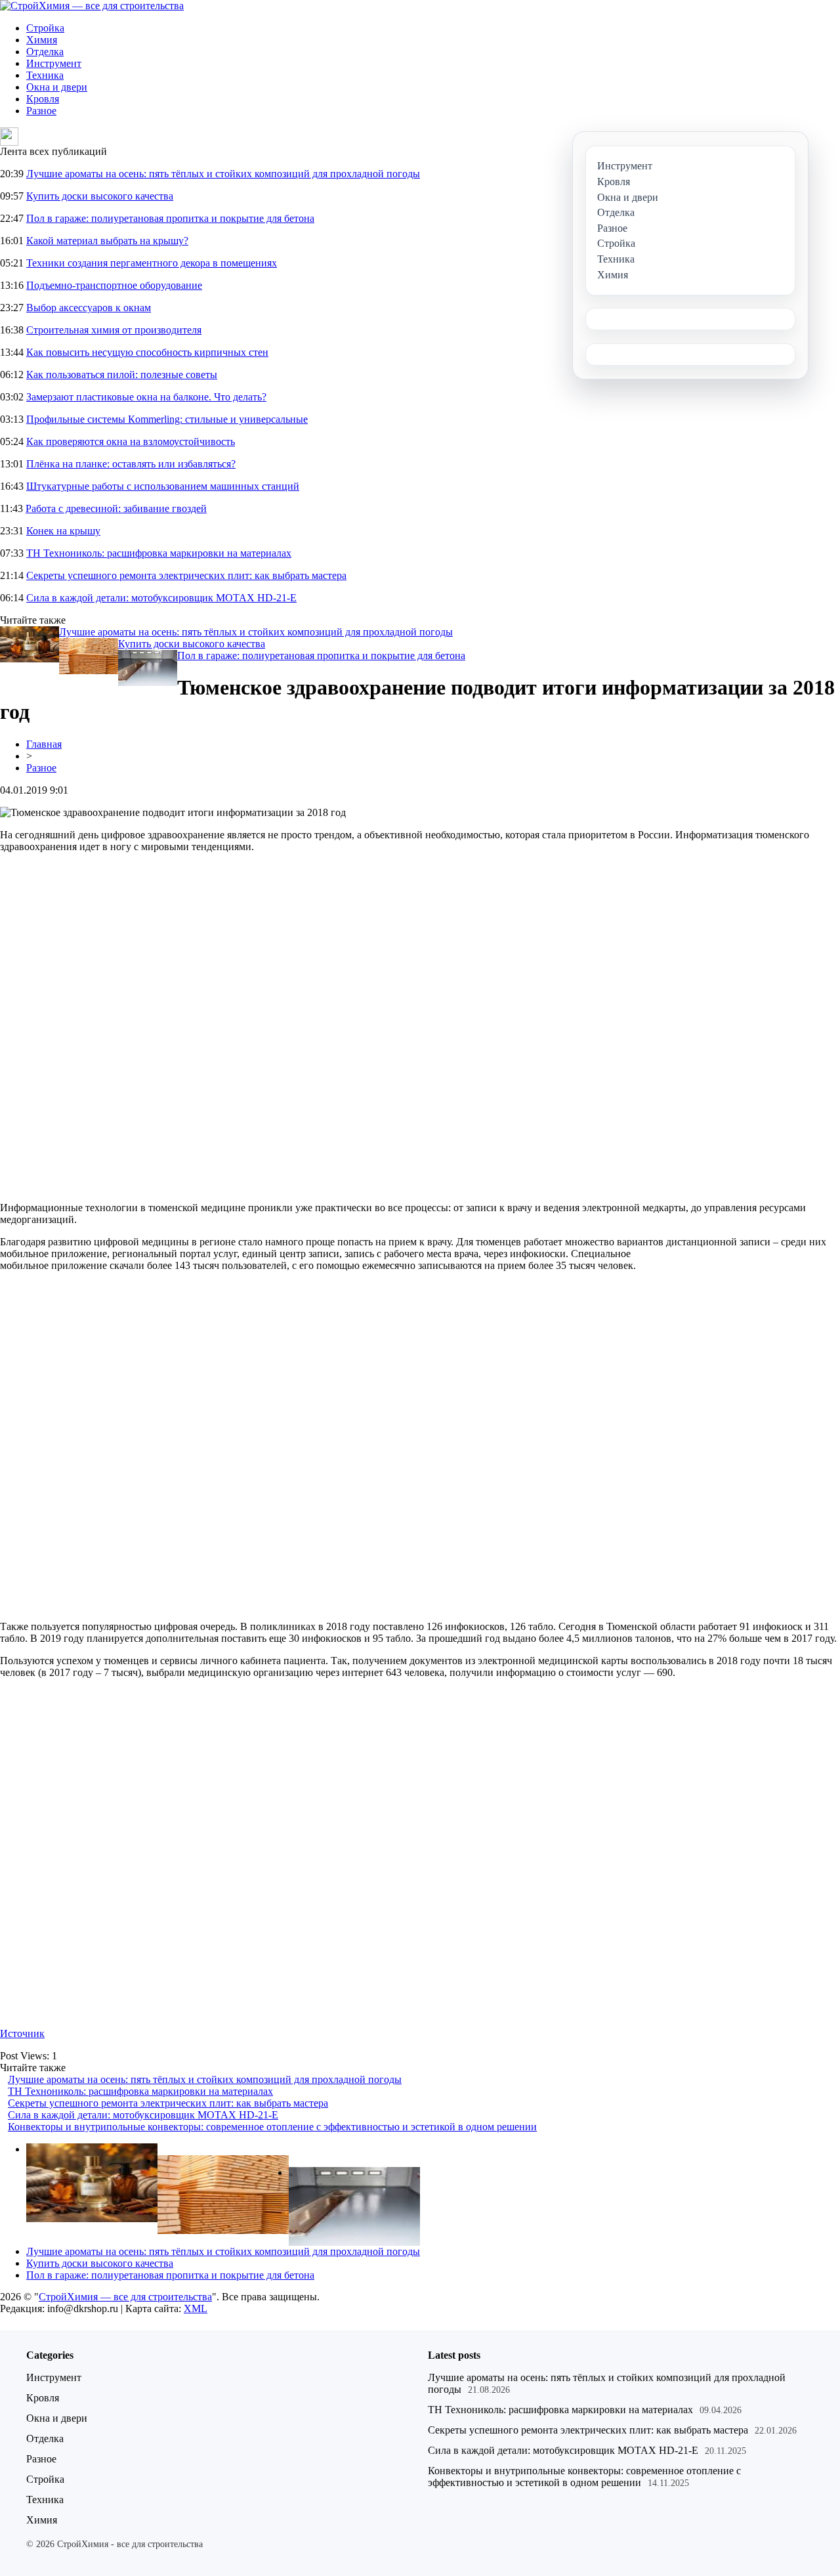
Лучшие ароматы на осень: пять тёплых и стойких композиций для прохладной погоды (223, 174)
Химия (42, 40)
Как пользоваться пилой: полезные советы (122, 375)
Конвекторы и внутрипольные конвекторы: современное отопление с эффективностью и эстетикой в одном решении (272, 2127)
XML (196, 2308)
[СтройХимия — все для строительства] (92, 6)
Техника (45, 75)
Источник (22, 2033)
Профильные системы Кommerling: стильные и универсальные (167, 419)
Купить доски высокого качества (100, 196)
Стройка (45, 28)
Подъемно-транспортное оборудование (114, 285)
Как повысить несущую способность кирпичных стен (147, 352)
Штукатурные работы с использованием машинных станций (163, 486)
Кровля (43, 99)
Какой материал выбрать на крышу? (107, 241)
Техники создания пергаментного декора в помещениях (152, 263)
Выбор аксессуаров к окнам (89, 308)
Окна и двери (57, 87)
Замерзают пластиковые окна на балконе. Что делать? (146, 397)
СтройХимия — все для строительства (125, 2297)
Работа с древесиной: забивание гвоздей (116, 508)
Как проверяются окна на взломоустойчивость (131, 441)
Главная (44, 744)
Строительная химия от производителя (114, 330)
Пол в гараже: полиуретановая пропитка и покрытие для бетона (170, 218)
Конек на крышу (63, 531)
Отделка (45, 52)
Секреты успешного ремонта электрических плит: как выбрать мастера (186, 575)
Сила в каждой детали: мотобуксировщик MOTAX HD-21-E (161, 598)
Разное (41, 111)
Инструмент (54, 63)
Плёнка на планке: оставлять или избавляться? (131, 464)
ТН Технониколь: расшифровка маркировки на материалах (159, 553)
